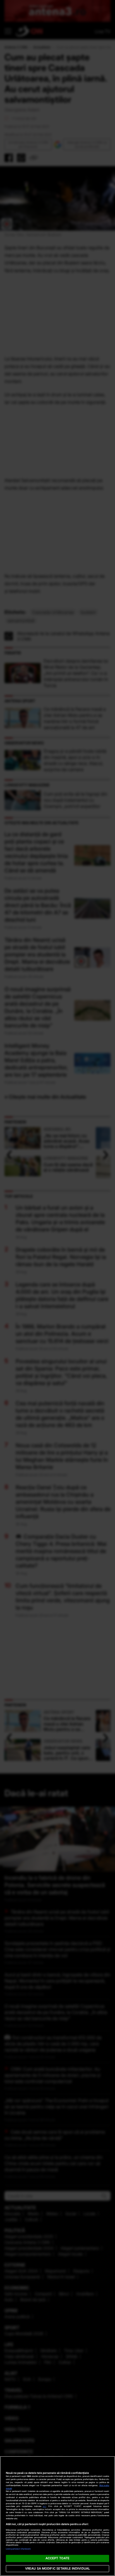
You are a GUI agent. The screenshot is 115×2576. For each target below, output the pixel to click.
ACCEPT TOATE (57, 2558)
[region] (57, 2516)
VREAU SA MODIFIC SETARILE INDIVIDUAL (57, 2568)
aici (44, 2506)
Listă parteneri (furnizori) (18, 2549)
